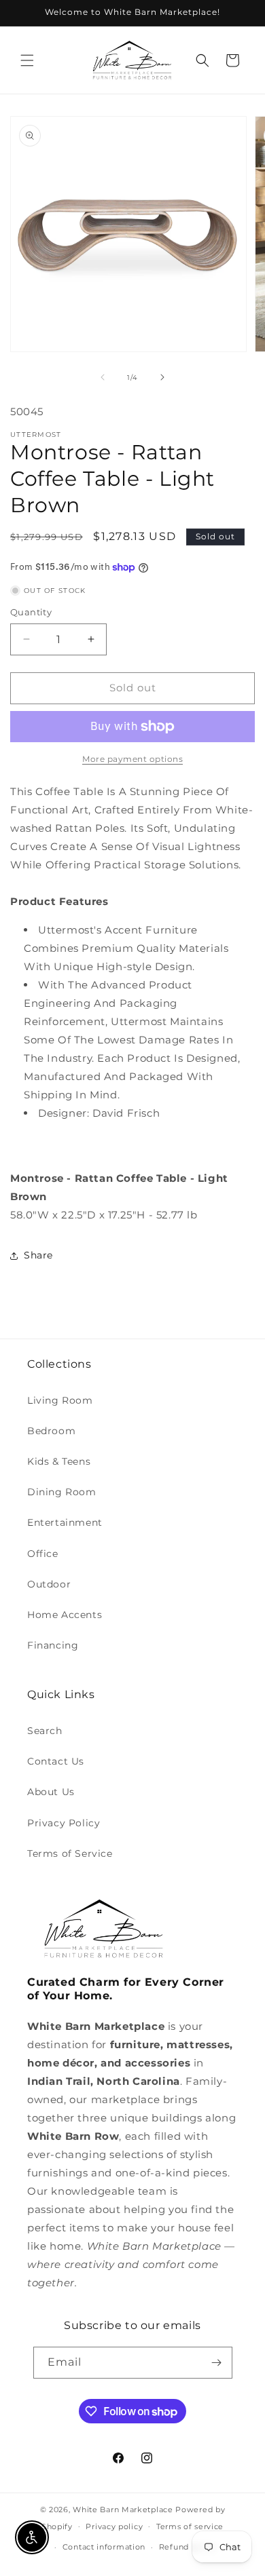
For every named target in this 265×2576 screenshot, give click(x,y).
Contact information (104, 2547)
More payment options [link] (132, 759)
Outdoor (49, 1584)
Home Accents (65, 1615)
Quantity (31, 612)
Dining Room (62, 1492)
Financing (53, 1645)
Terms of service (190, 2526)
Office (43, 1554)
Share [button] (38, 1255)
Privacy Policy (64, 1823)
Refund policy (188, 2547)
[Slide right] (162, 377)
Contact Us (56, 1761)
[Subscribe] (217, 2363)
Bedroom (51, 1431)
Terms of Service (70, 1853)
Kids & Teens (59, 1461)
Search (45, 1731)
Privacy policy (114, 2526)
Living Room (60, 1400)
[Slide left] (103, 377)
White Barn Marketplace (123, 2510)
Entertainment (65, 1522)
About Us (51, 1792)
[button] (27, 60)
